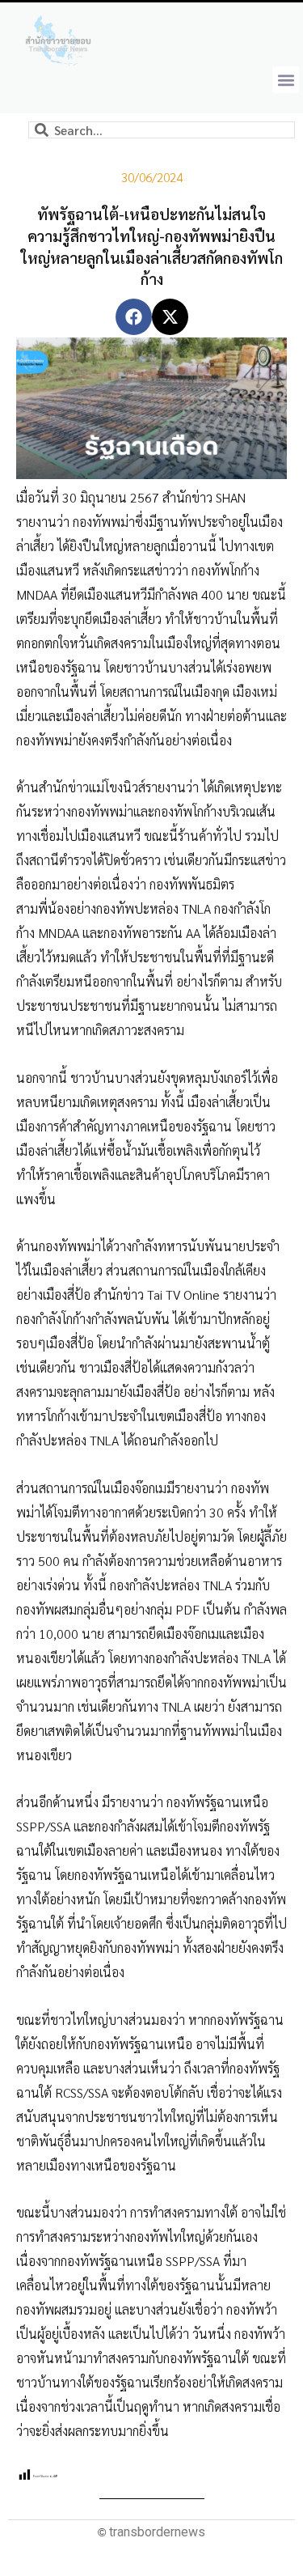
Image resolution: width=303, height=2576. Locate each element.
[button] (286, 80)
